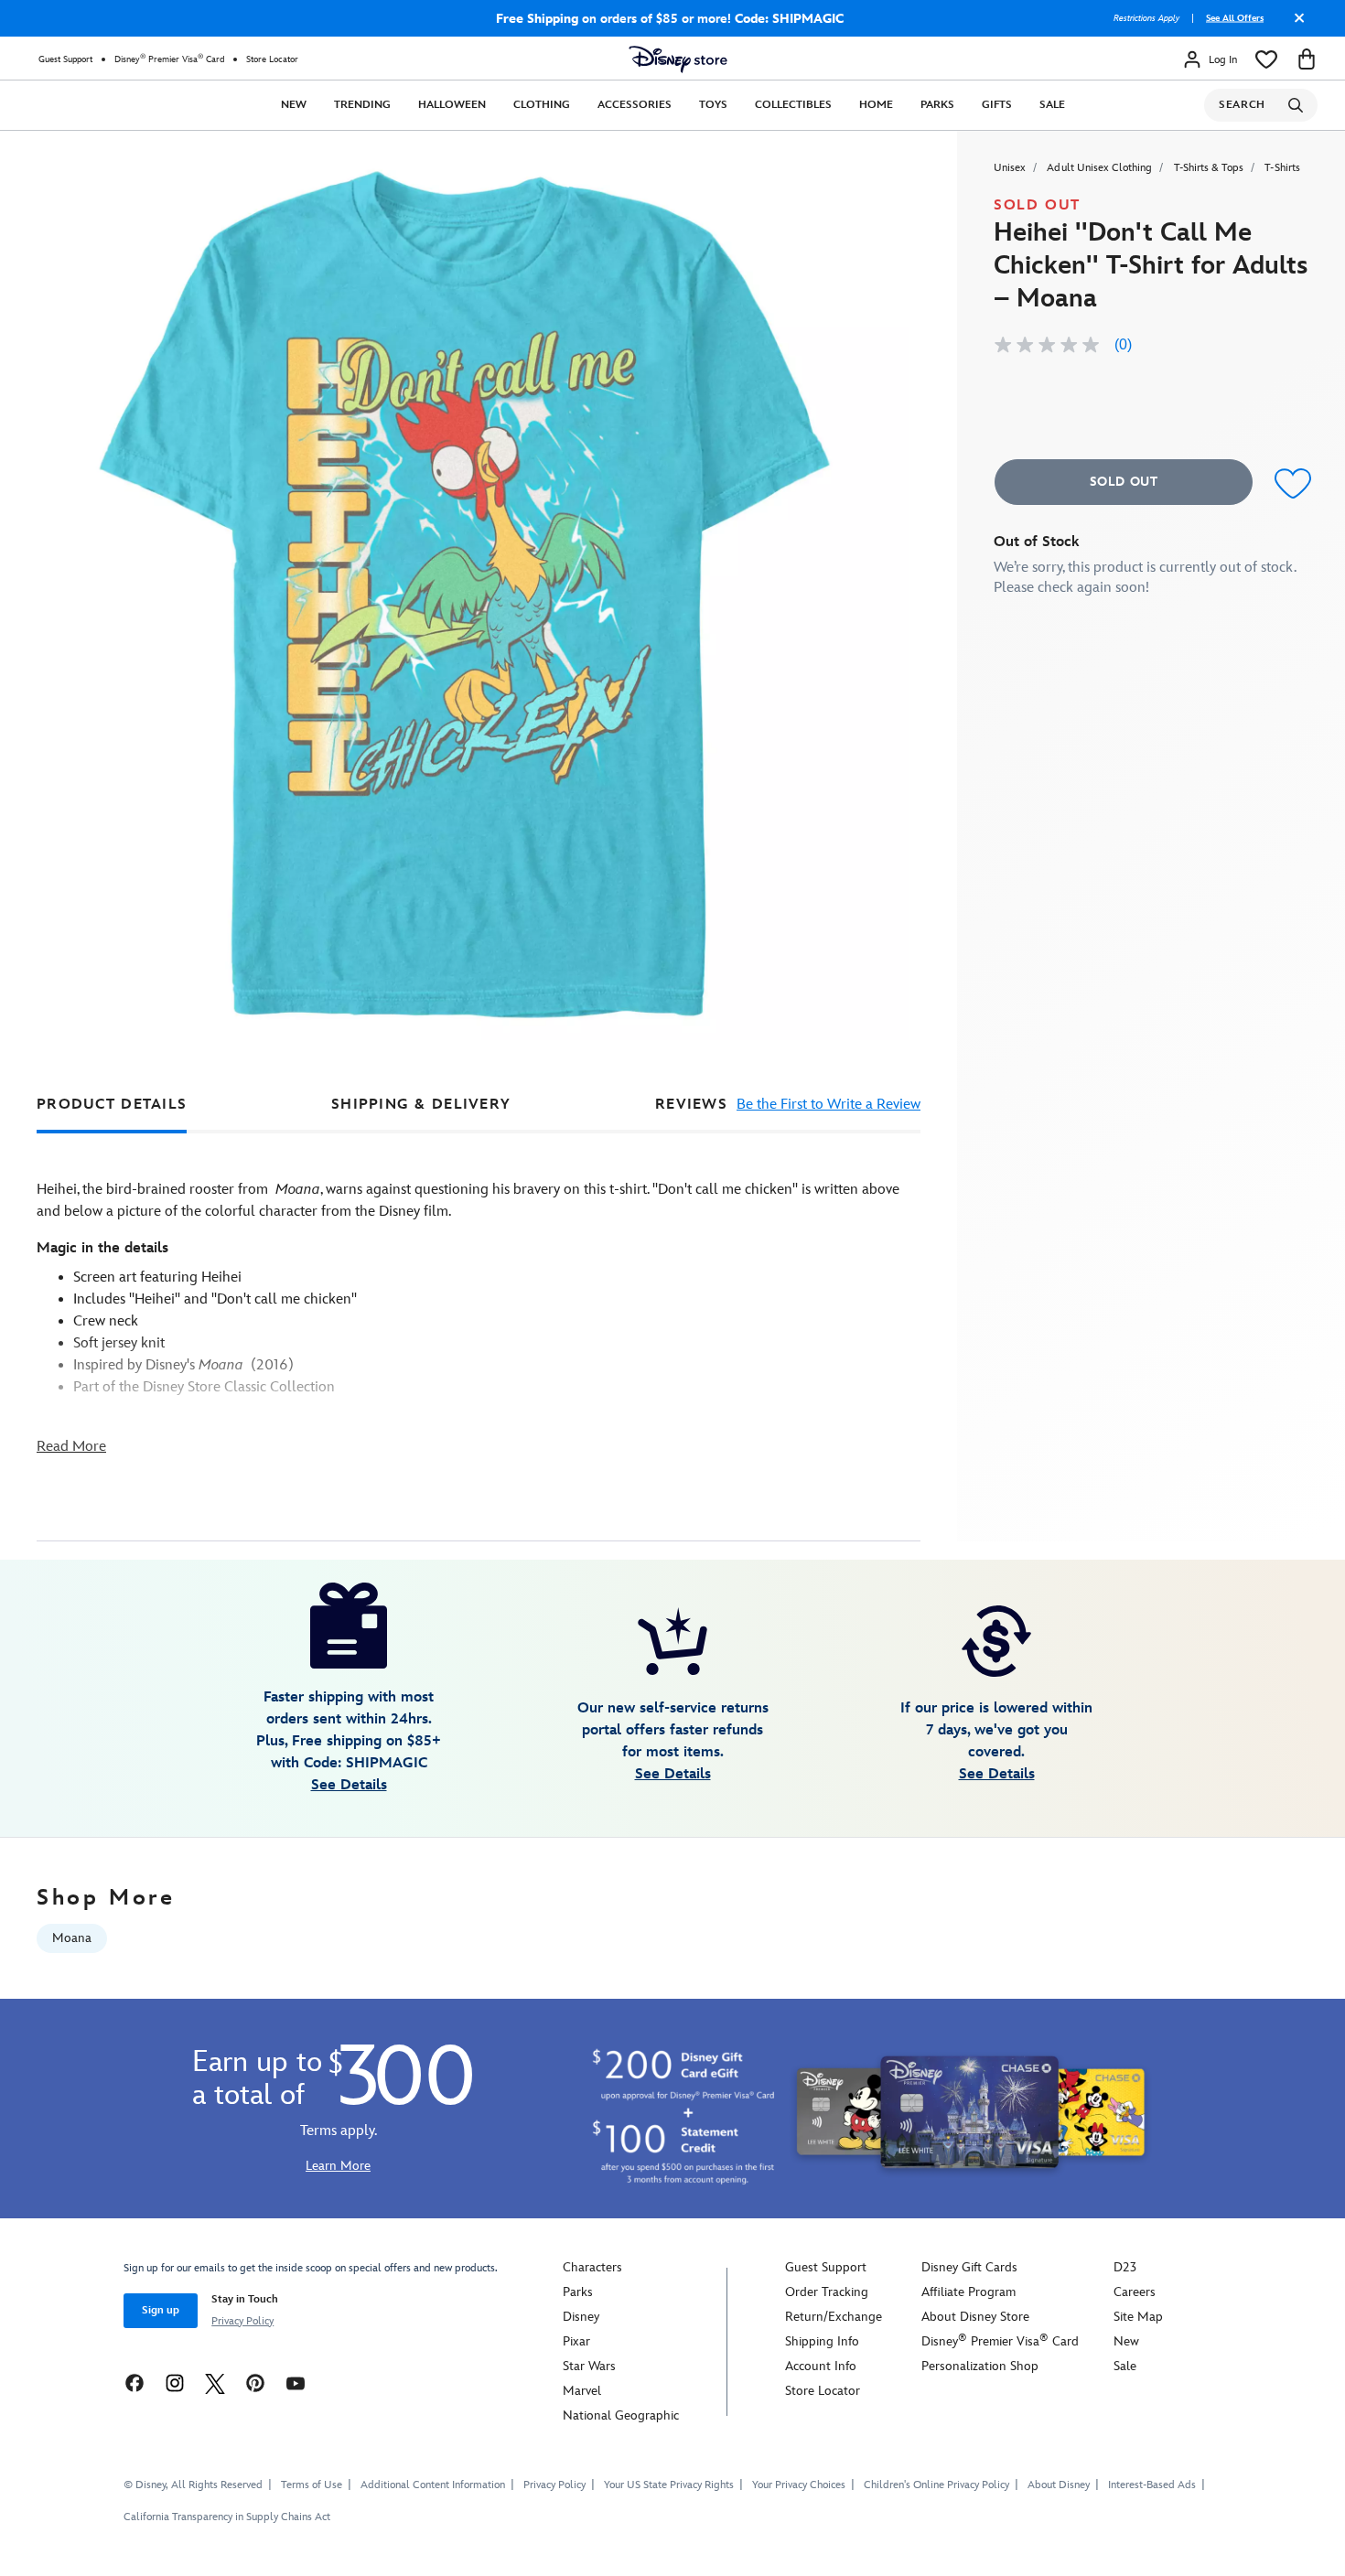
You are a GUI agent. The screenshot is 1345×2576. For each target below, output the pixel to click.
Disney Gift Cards (969, 2267)
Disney (581, 2317)
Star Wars (589, 2366)
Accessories (635, 105)
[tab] (112, 1105)
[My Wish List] (1266, 59)
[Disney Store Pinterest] (255, 2383)
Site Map (1138, 2317)
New (294, 105)
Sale (1052, 105)
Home (876, 105)
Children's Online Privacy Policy (936, 2485)
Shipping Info (822, 2341)
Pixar (576, 2341)
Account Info (821, 2366)
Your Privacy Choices (799, 2485)
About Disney (1059, 2485)
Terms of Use (312, 2485)
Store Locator (272, 59)
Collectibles (793, 105)
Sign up (161, 2310)
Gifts (997, 105)
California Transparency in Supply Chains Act (227, 2517)
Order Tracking (827, 2292)
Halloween (452, 105)
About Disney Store (975, 2317)
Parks (937, 105)
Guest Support (65, 59)
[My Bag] (1307, 59)
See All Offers (1235, 18)
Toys (713, 105)
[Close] (1295, 25)
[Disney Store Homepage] (678, 59)
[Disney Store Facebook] (134, 2383)
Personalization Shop (980, 2366)
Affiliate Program (968, 2292)
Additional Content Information (433, 2485)
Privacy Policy (242, 2321)
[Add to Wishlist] (1289, 484)
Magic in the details (102, 1248)
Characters (592, 2267)
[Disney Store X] (215, 2383)
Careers (1135, 2292)
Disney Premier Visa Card (169, 59)
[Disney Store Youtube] (296, 2383)
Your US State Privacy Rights (669, 2485)
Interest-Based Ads (1152, 2485)
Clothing (542, 105)
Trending (362, 105)
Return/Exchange (834, 2317)
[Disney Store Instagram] (175, 2383)
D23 (1125, 2267)
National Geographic (621, 2415)
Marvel (582, 2391)
